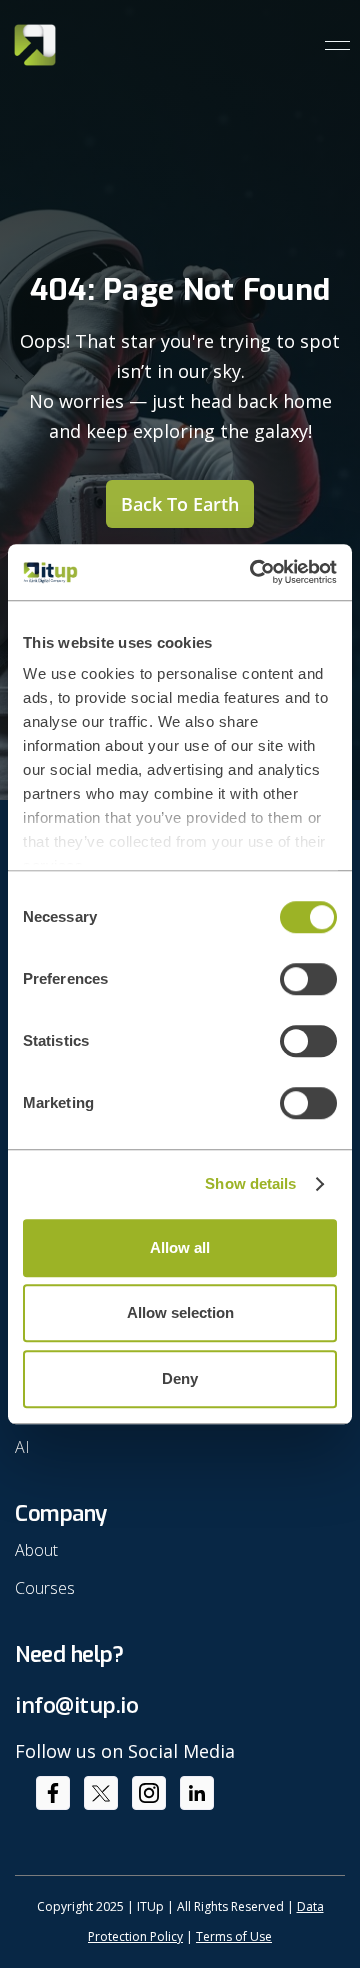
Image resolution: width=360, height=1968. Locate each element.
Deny (180, 1378)
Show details (250, 1183)
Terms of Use (234, 1936)
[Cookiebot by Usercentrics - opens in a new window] (254, 572)
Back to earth (180, 504)
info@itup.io (76, 1704)
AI (22, 1447)
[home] (35, 45)
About (36, 1550)
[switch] (308, 979)
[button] (330, 45)
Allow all (180, 1247)
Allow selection (180, 1312)
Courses (45, 1588)
